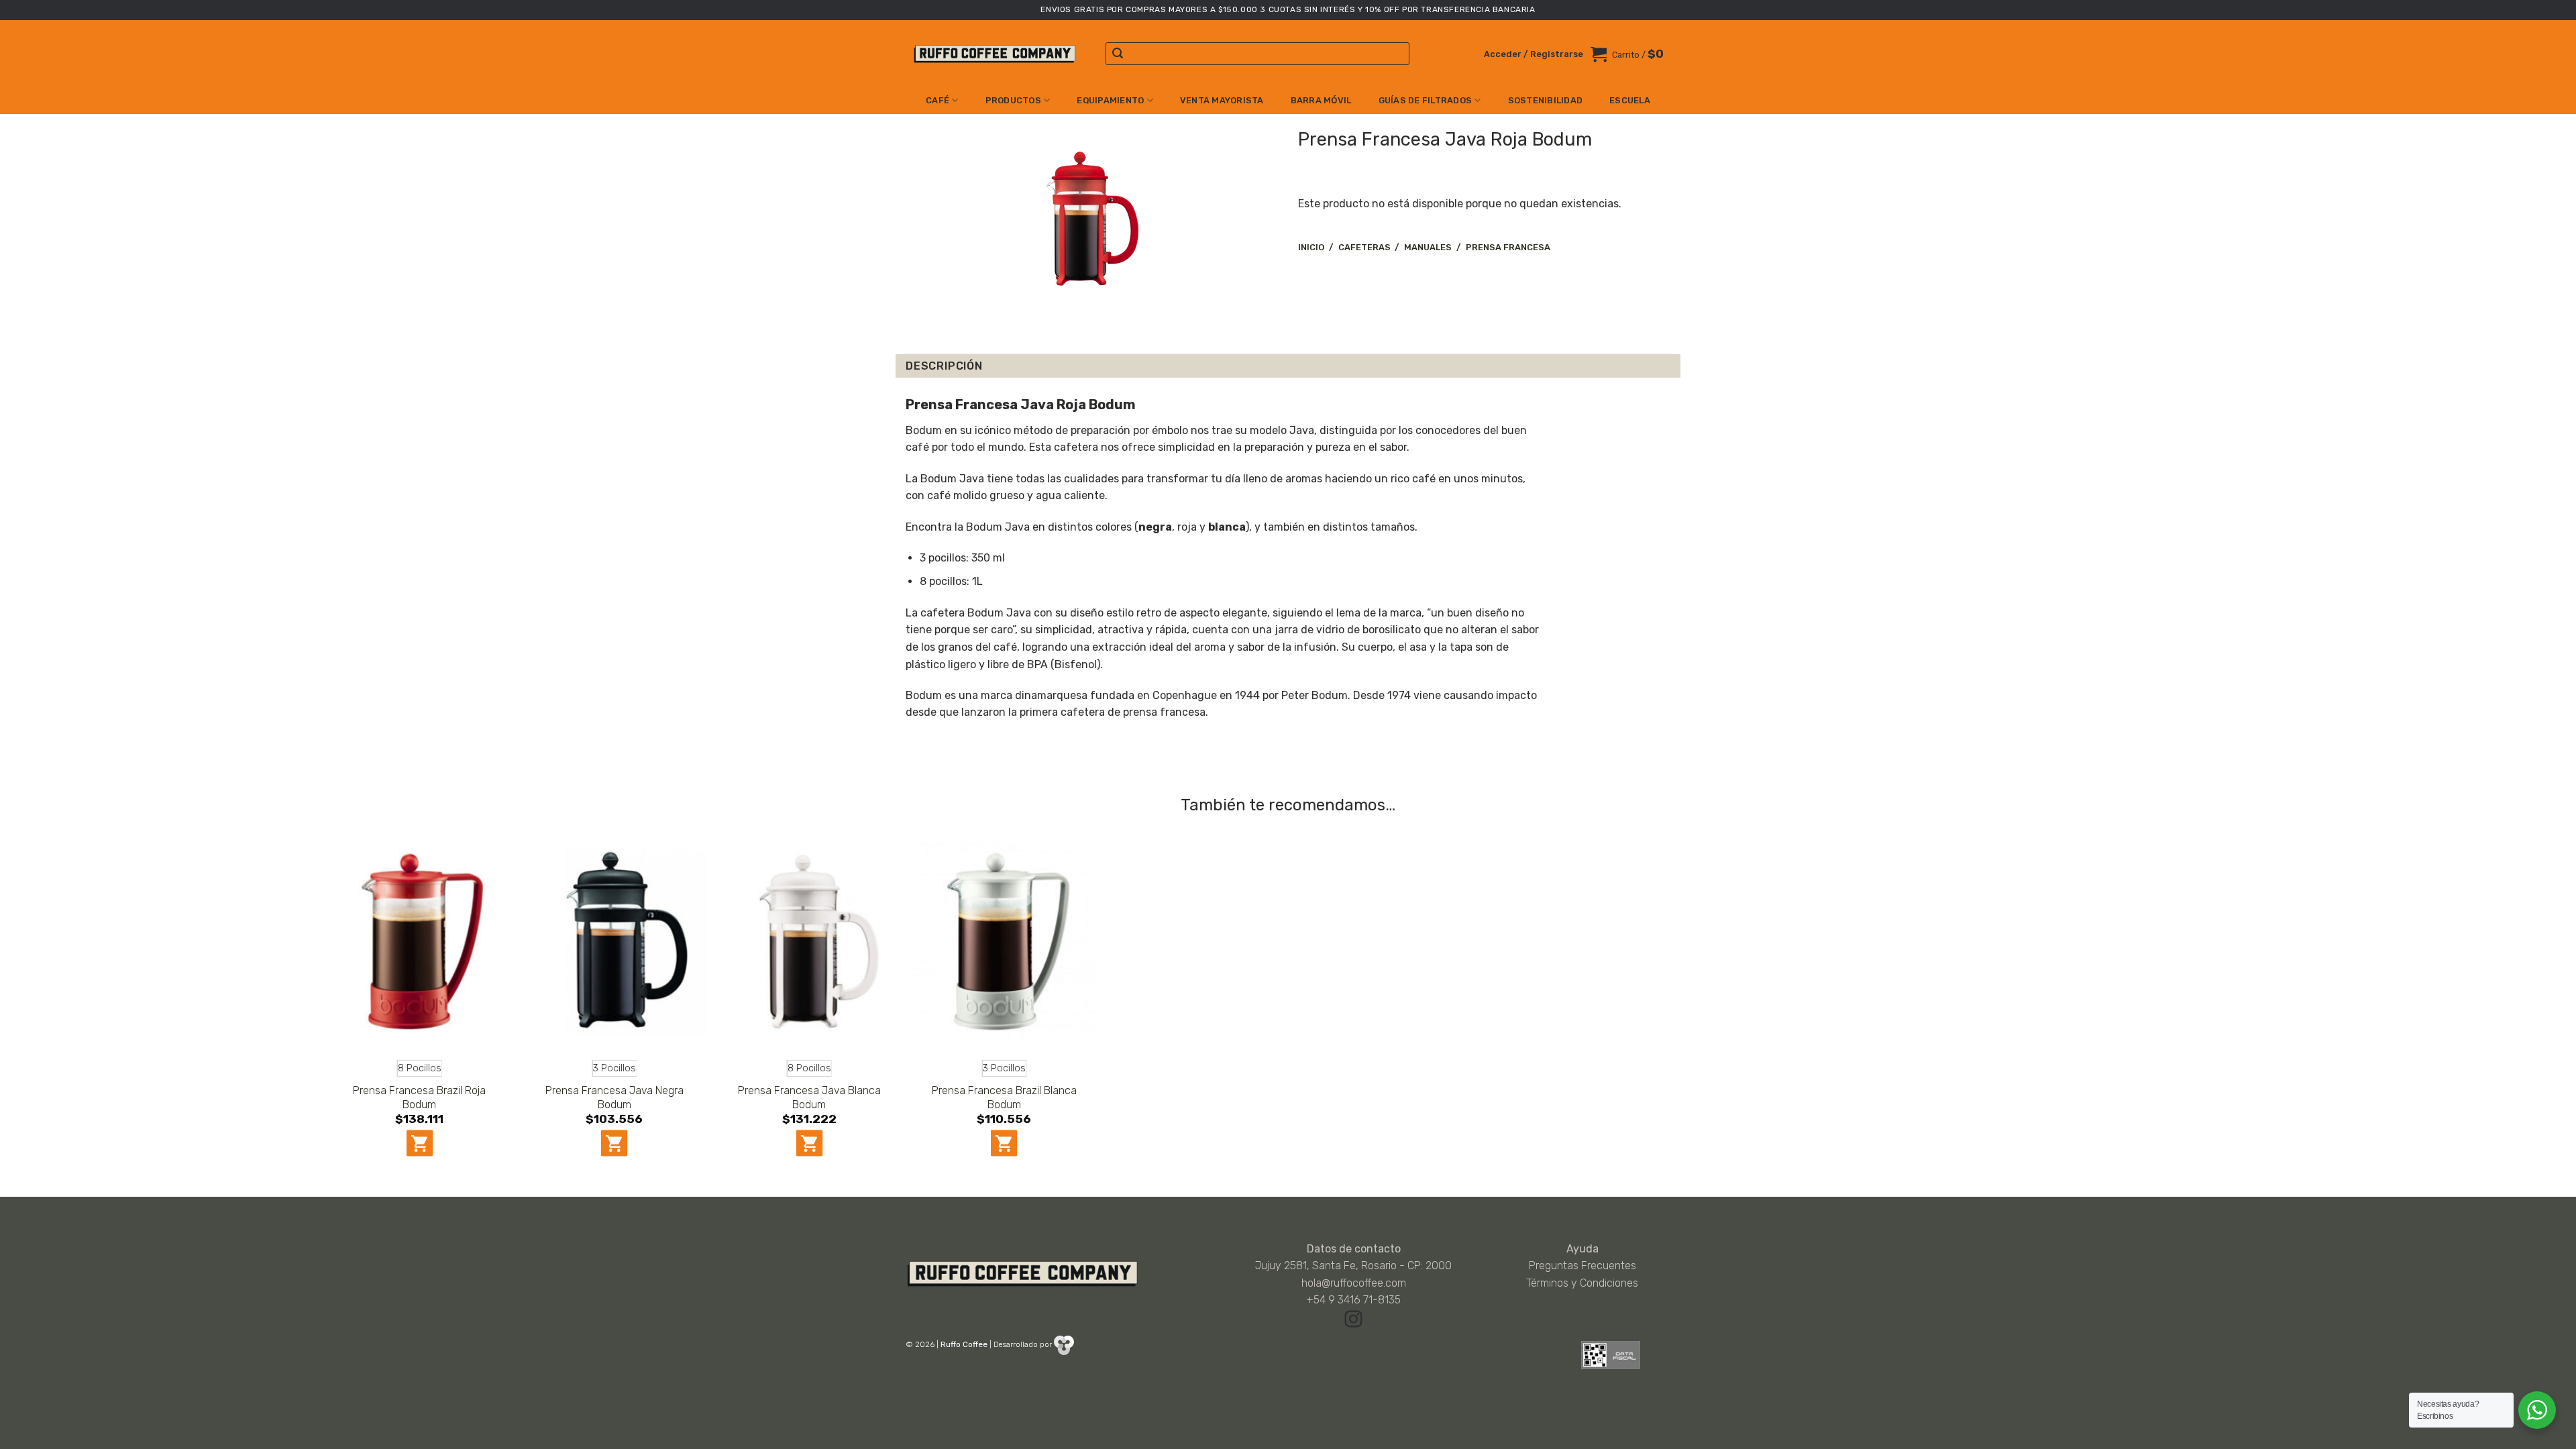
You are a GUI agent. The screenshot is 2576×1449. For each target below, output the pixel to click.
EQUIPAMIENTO (1110, 100)
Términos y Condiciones (1582, 1283)
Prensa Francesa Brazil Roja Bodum (419, 1097)
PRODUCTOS (1013, 100)
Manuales (1428, 247)
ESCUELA (1630, 100)
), (1230, 527)
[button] (1534, 54)
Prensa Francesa (1508, 247)
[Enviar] (1118, 54)
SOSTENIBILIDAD (1546, 100)
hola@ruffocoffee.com (1354, 1283)
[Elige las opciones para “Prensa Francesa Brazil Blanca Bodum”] (1004, 1143)
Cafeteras (1364, 247)
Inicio (1311, 247)
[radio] (420, 1068)
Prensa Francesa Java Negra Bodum (614, 1097)
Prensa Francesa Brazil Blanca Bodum (1004, 1097)
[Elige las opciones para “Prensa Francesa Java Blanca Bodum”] (809, 1143)
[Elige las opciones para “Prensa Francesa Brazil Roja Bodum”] (419, 1143)
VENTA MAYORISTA (1222, 100)
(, (1155, 527)
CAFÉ (937, 100)
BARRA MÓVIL (1321, 100)
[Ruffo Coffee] (996, 54)
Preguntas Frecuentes (1582, 1266)
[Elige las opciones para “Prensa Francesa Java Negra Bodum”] (614, 1143)
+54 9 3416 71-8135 (1353, 1300)
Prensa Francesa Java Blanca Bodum (809, 1097)
